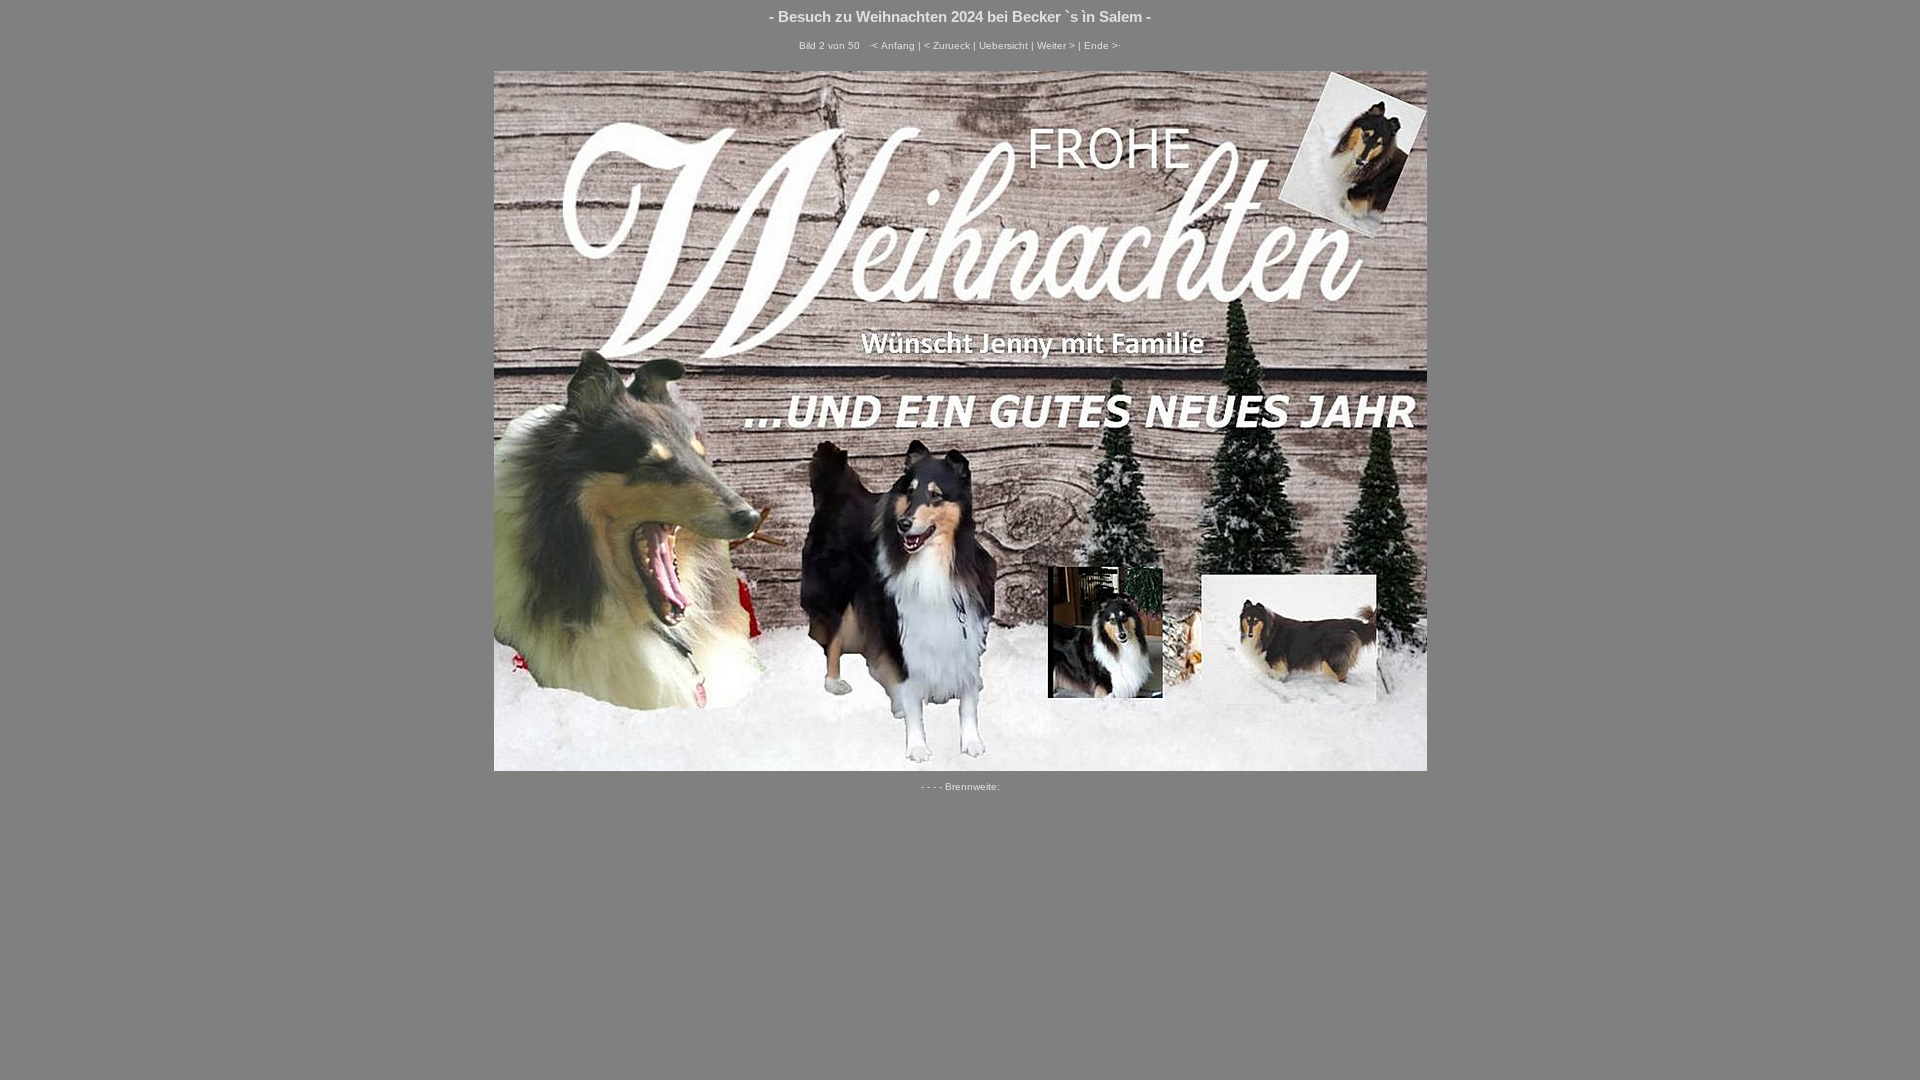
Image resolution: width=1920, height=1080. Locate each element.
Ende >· (1102, 45)
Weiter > (1056, 45)
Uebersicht (1003, 45)
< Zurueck (947, 45)
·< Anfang (892, 45)
